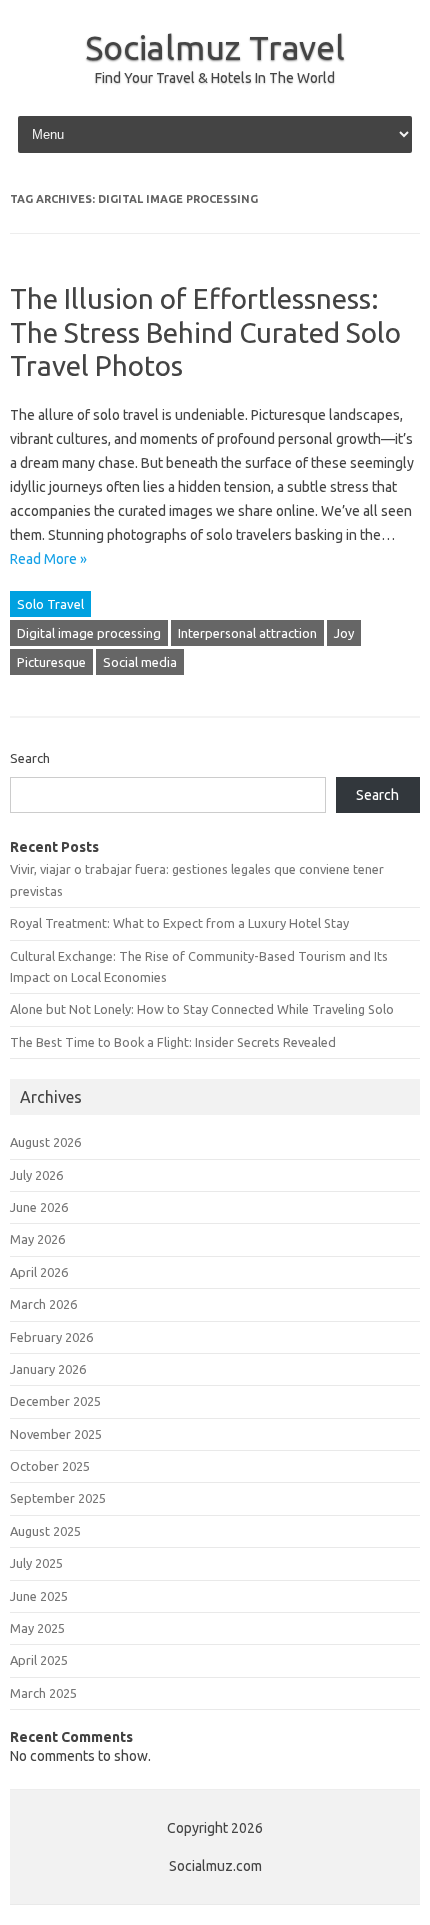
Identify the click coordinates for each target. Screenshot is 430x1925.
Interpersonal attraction (247, 633)
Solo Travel (50, 604)
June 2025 (39, 1596)
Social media (140, 662)
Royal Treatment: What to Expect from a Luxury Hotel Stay (179, 923)
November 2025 (56, 1434)
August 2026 (45, 1142)
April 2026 (39, 1272)
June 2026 (39, 1207)
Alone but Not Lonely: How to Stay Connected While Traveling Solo (202, 1009)
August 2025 (45, 1531)
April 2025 (39, 1660)
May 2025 (37, 1628)
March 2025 (43, 1693)
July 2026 (36, 1175)
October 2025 (50, 1466)
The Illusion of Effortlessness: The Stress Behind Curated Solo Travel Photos (205, 332)
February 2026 (51, 1337)
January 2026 (48, 1369)
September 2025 (58, 1498)
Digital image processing (89, 633)
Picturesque (51, 662)
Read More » (48, 559)
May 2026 (37, 1239)
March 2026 (43, 1304)
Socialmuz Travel (215, 47)
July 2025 (36, 1563)
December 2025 (55, 1401)
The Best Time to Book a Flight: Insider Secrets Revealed (173, 1042)
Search (30, 758)
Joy (344, 633)
